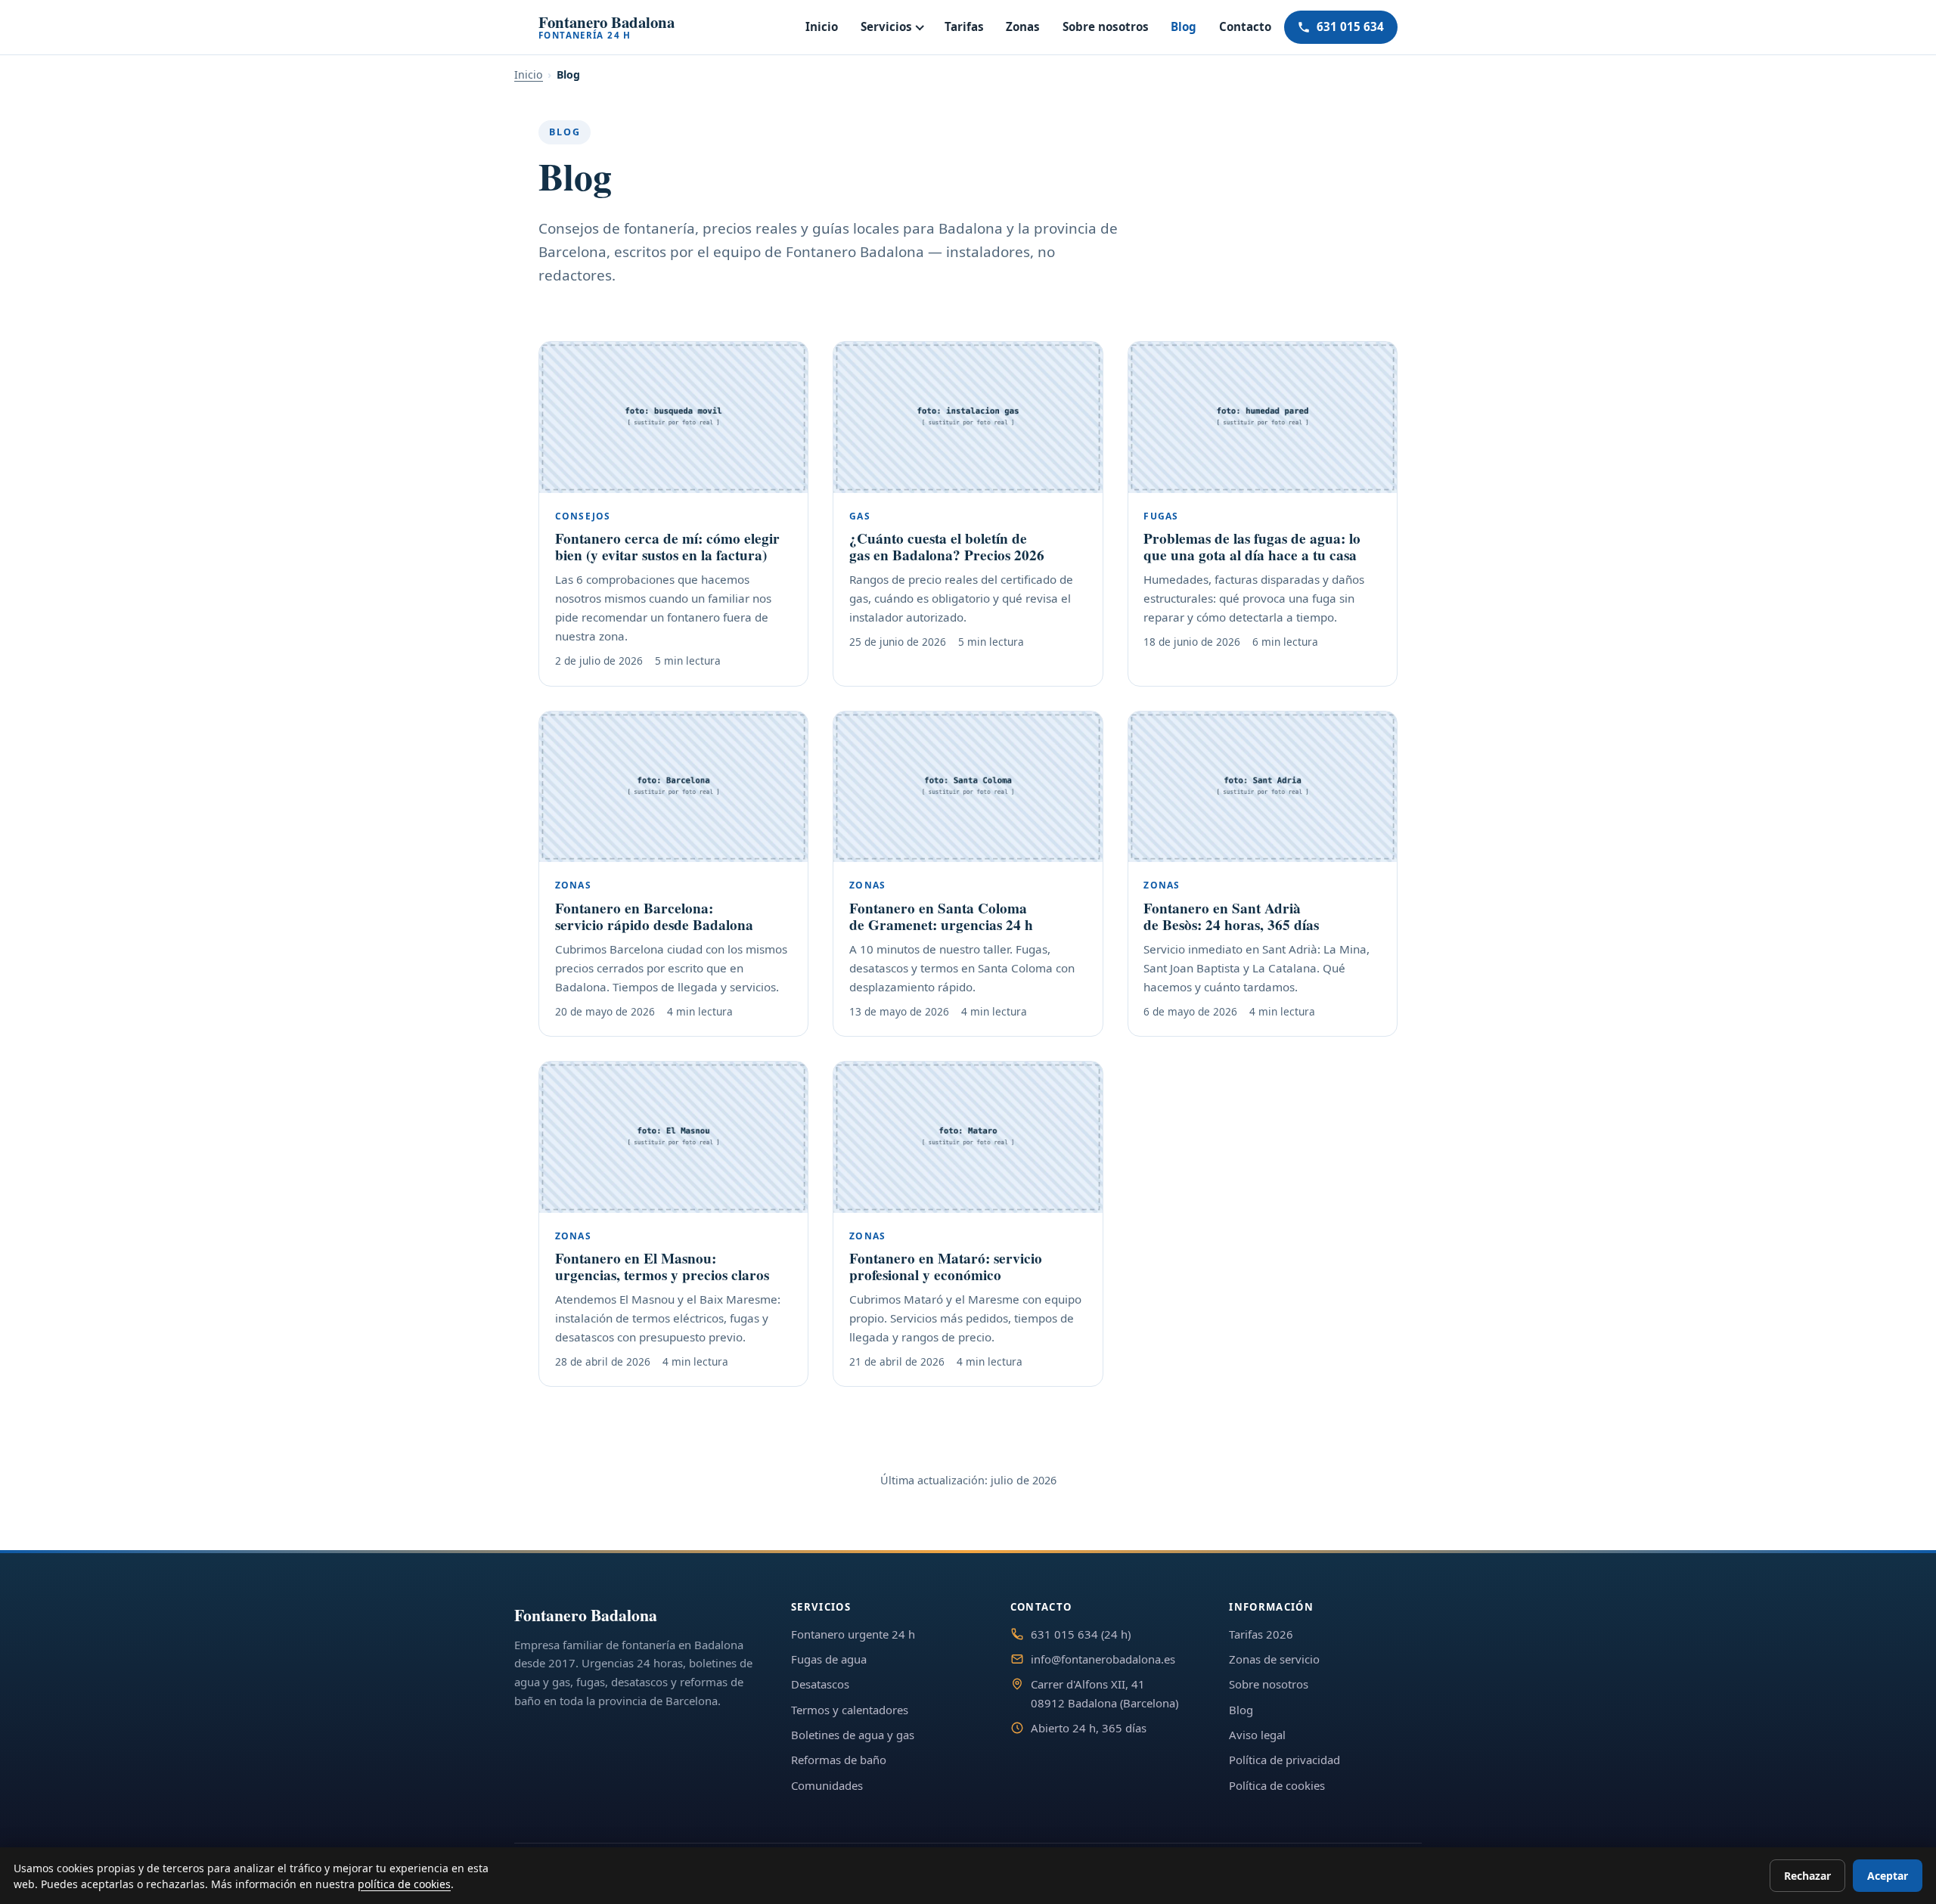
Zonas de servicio (1274, 1659)
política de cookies (404, 1884)
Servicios (886, 26)
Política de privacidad (1284, 1760)
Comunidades (827, 1785)
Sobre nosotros (1106, 26)
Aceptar (1888, 1876)
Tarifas (964, 26)
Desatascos (820, 1684)
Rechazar (1807, 1876)
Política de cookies (1277, 1785)
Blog (1184, 26)
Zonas (1023, 26)
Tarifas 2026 (1261, 1634)
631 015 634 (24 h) (1081, 1634)
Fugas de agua (829, 1659)
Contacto (1245, 26)
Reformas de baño (839, 1760)
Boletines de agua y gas (853, 1735)
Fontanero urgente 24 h (853, 1634)
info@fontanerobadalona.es (1103, 1659)
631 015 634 (1350, 26)
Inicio (822, 26)
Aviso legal (1257, 1735)
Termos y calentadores (850, 1710)
